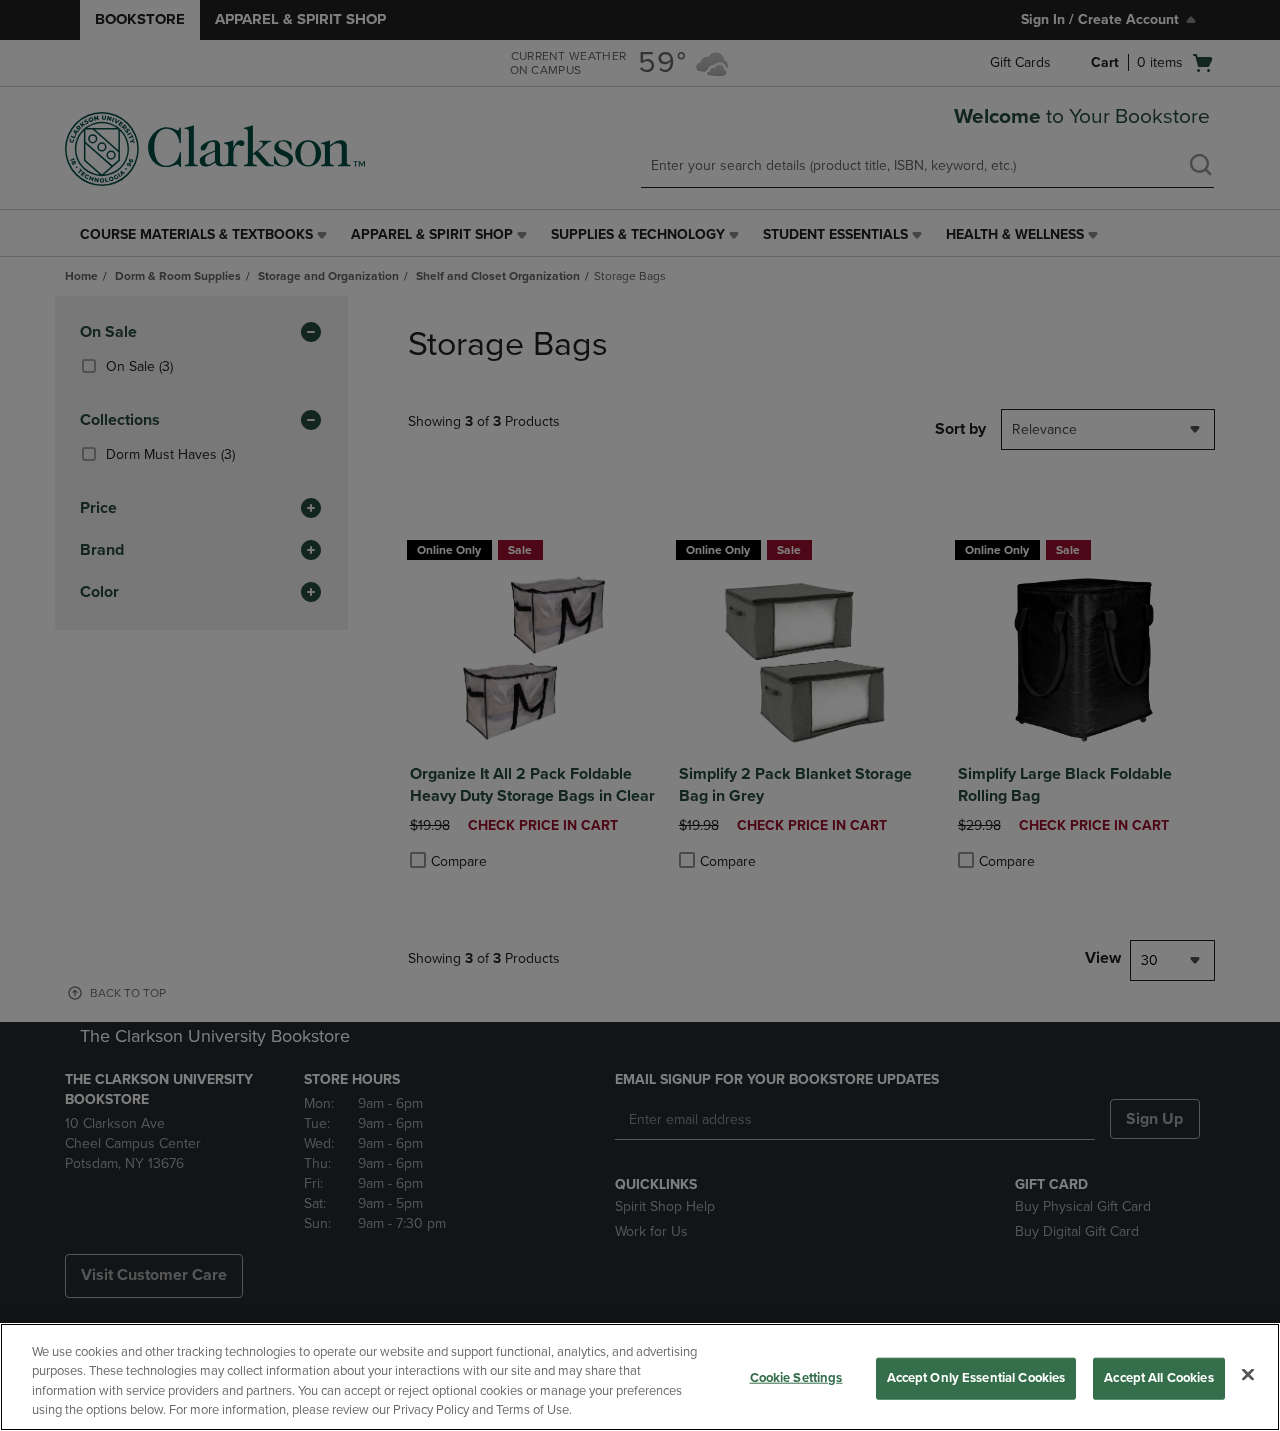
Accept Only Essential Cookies (976, 1378)
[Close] (1248, 1374)
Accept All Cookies (1158, 1378)
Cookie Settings (796, 1378)
